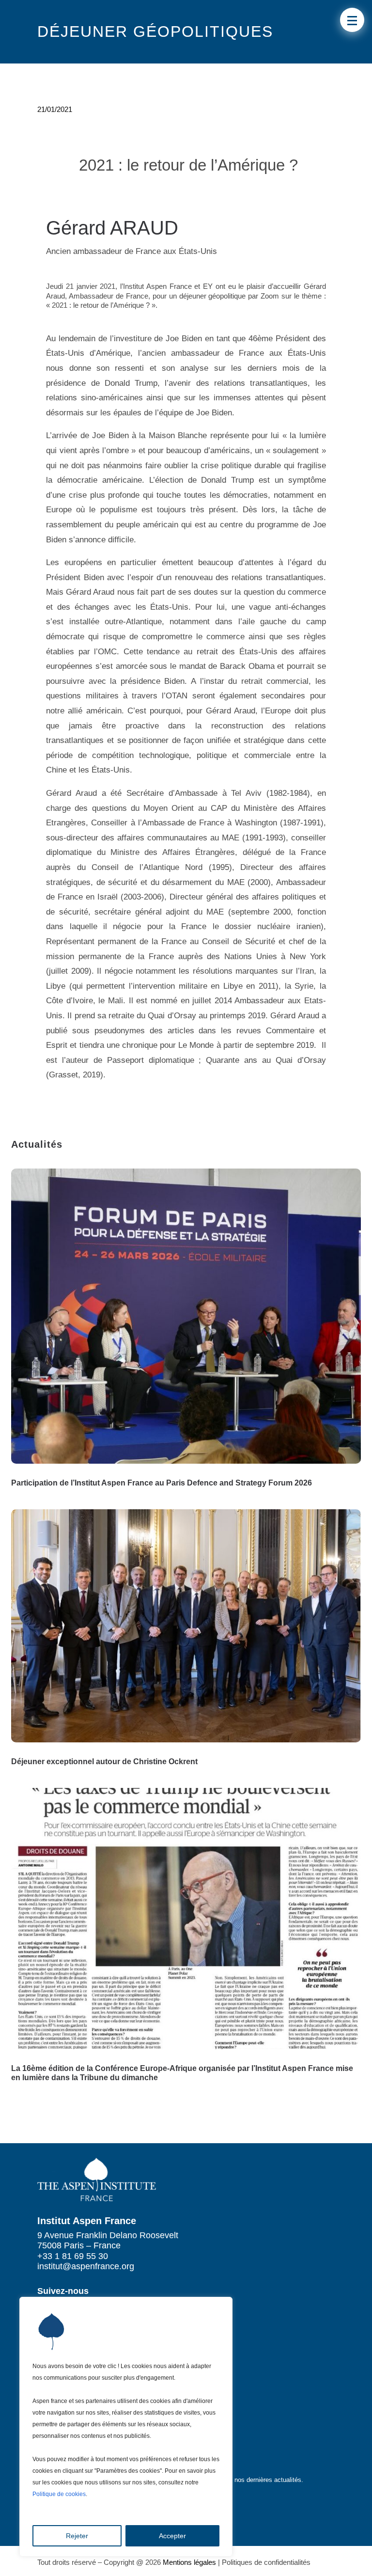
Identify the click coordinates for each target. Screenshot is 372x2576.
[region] (126, 2427)
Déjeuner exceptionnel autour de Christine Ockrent (104, 1762)
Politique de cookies (59, 2494)
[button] (352, 20)
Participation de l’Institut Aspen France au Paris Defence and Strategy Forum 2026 (162, 1483)
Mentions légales (189, 2562)
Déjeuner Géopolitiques (155, 32)
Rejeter (77, 2536)
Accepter (172, 2536)
